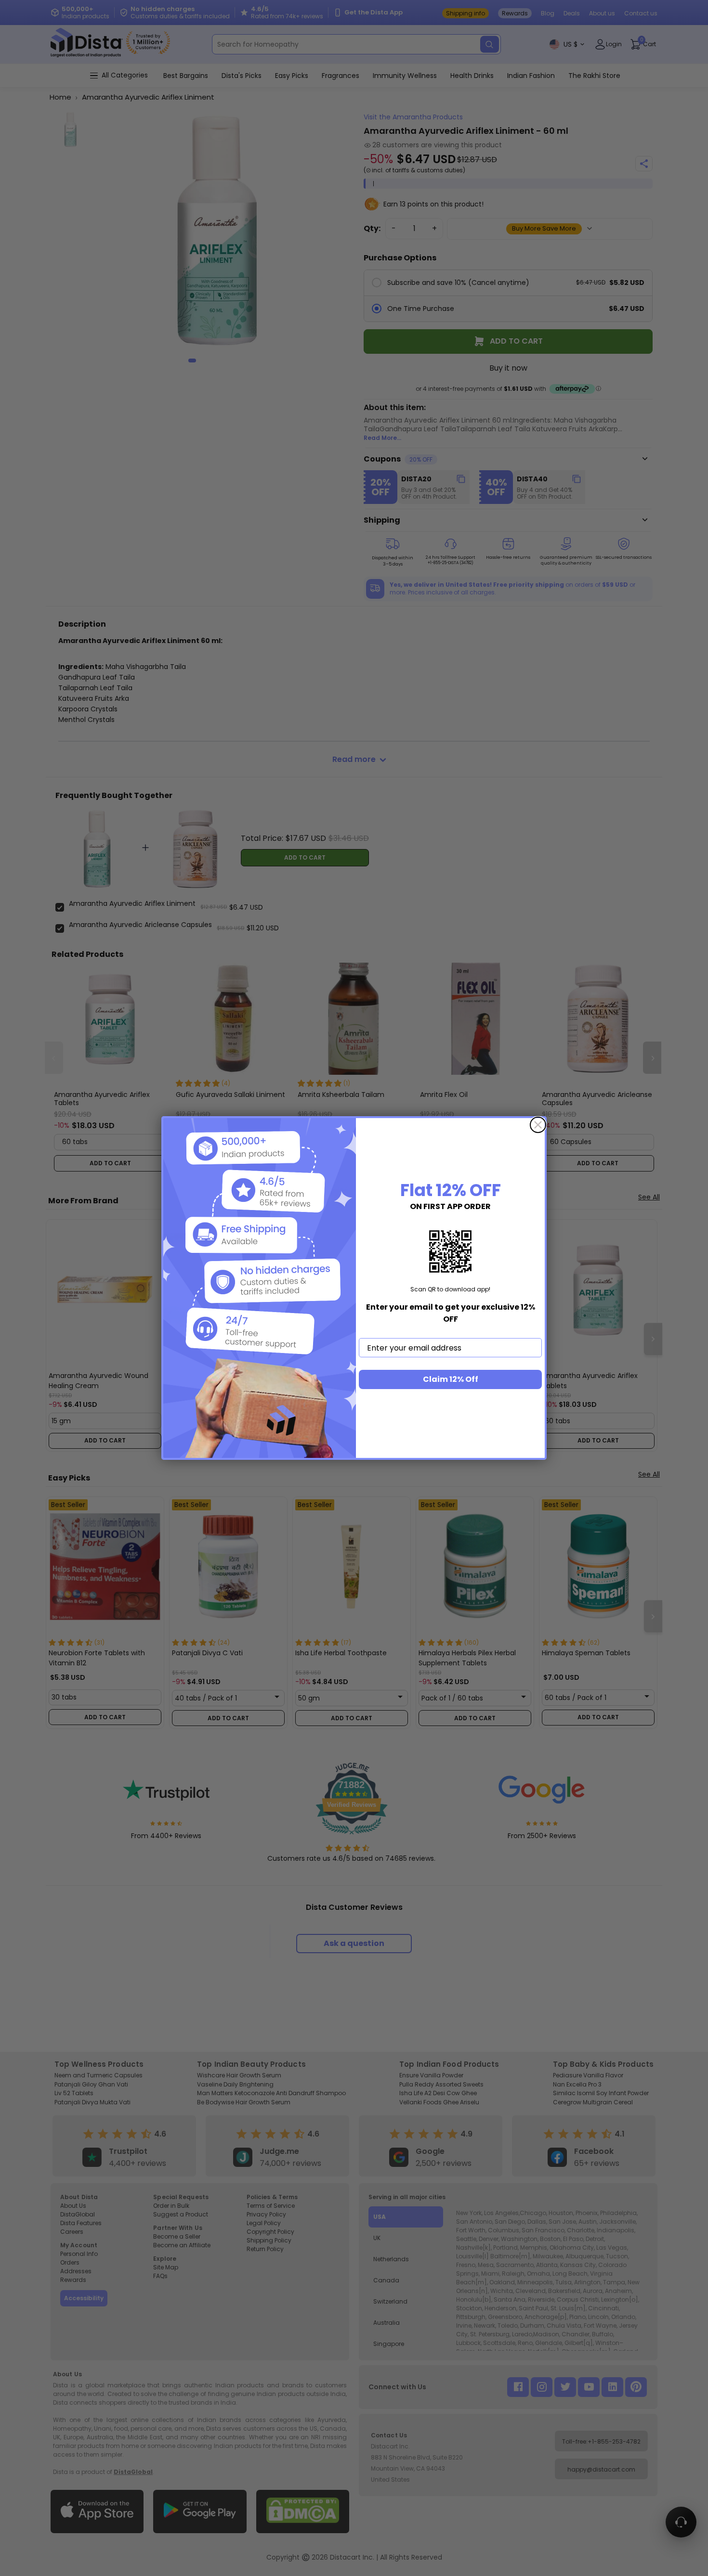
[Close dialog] (538, 1125)
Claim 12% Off (451, 1379)
